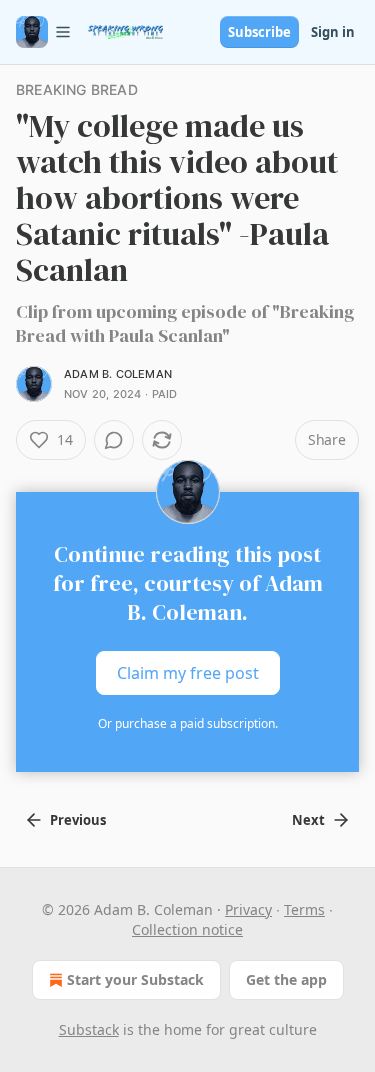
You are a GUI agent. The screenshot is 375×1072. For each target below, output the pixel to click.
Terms (304, 909)
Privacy (248, 909)
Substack (89, 1029)
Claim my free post (188, 673)
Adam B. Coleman (118, 374)
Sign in (333, 32)
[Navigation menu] (44, 32)
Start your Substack (135, 979)
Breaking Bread (77, 89)
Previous (78, 820)
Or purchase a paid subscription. (188, 723)
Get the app (286, 979)
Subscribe (259, 32)
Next (308, 820)
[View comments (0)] (114, 440)
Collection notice (187, 929)
